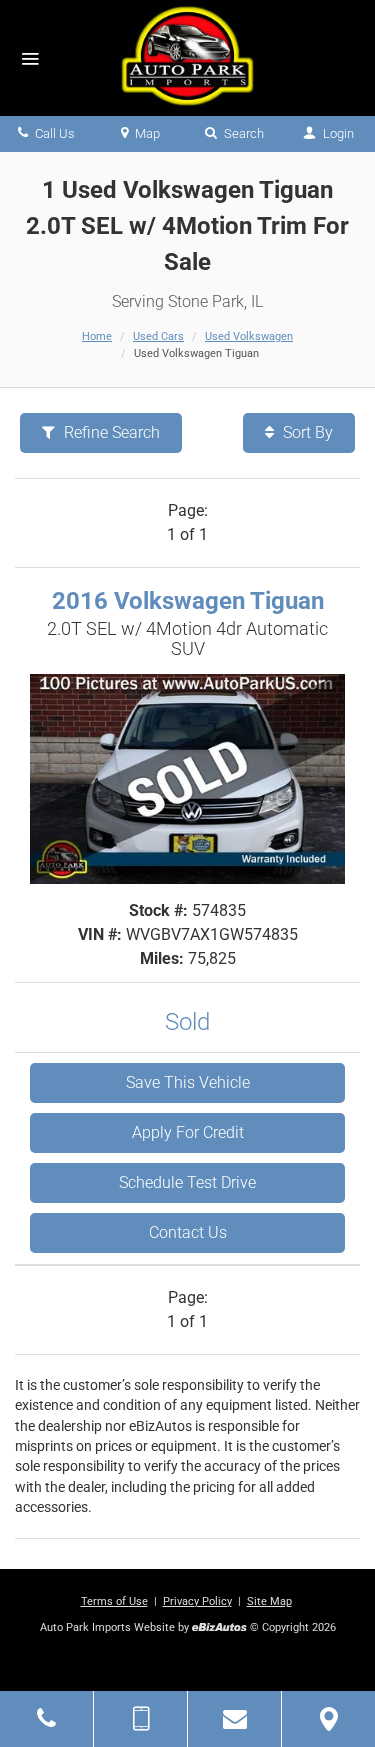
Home (97, 336)
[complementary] (315, 1687)
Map (146, 133)
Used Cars (158, 336)
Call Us (53, 133)
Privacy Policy (197, 1601)
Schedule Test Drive (187, 1182)
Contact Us (188, 1232)
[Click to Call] (46, 1719)
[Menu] (30, 60)
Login (337, 133)
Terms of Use (114, 1601)
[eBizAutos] (219, 1628)
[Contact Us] (234, 1719)
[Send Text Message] (140, 1719)
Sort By (306, 432)
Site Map (269, 1601)
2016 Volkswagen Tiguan (188, 601)
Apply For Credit (188, 1132)
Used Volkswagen (249, 336)
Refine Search (110, 432)
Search (242, 133)
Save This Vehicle (188, 1082)
